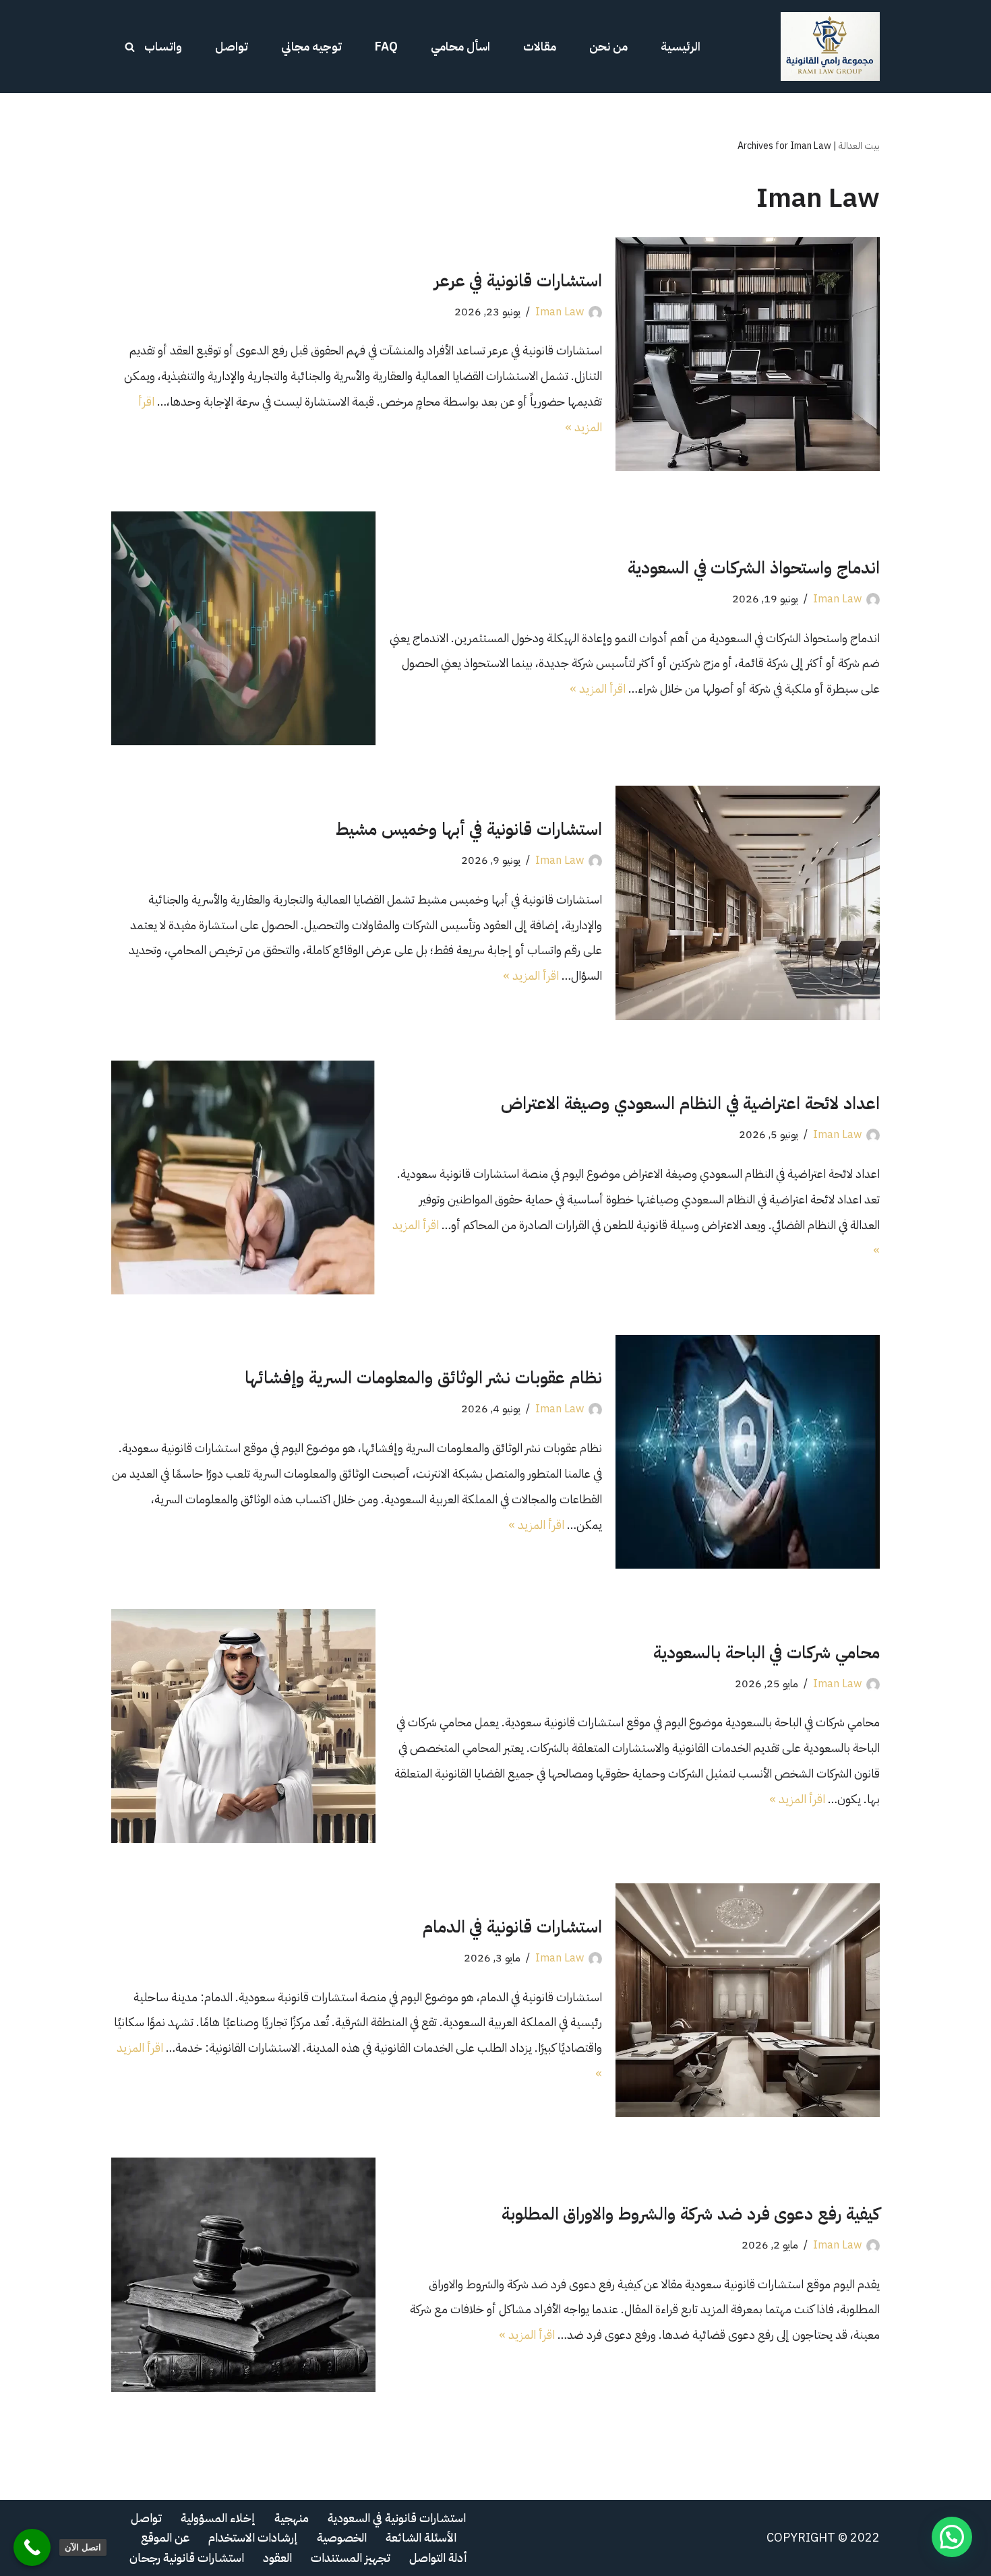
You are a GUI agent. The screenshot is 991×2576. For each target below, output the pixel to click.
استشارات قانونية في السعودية (397, 2518)
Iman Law (560, 312)
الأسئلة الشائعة (421, 2537)
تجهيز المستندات (351, 2557)
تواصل (232, 46)
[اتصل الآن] (32, 2547)
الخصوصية (342, 2537)
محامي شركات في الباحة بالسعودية (767, 1653)
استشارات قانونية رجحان (187, 2557)
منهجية (292, 2518)
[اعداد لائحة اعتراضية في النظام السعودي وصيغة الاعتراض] (243, 1177)
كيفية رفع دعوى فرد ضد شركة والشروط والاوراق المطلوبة (691, 2214)
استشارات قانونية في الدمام (512, 1927)
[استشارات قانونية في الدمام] (748, 2000)
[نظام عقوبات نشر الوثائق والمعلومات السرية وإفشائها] (748, 1452)
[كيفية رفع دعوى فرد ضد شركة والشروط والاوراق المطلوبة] (243, 2274)
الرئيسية (681, 46)
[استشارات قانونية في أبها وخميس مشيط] (748, 903)
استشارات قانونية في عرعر (518, 281)
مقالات (540, 46)
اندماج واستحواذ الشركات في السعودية (754, 568)
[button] (952, 2537)
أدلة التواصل (438, 2557)
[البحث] (130, 47)
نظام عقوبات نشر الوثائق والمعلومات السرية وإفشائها (423, 1378)
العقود (277, 2557)
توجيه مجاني (311, 46)
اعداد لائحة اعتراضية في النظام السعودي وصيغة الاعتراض (690, 1103)
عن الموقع (165, 2537)
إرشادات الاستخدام (253, 2537)
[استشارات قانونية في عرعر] (748, 354)
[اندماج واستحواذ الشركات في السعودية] (243, 628)
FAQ (386, 46)
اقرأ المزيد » (598, 688)
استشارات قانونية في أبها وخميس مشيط (469, 829)
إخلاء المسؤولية (218, 2518)
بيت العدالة (859, 146)
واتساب (163, 46)
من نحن (608, 46)
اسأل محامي (460, 46)
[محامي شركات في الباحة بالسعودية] (243, 1726)
